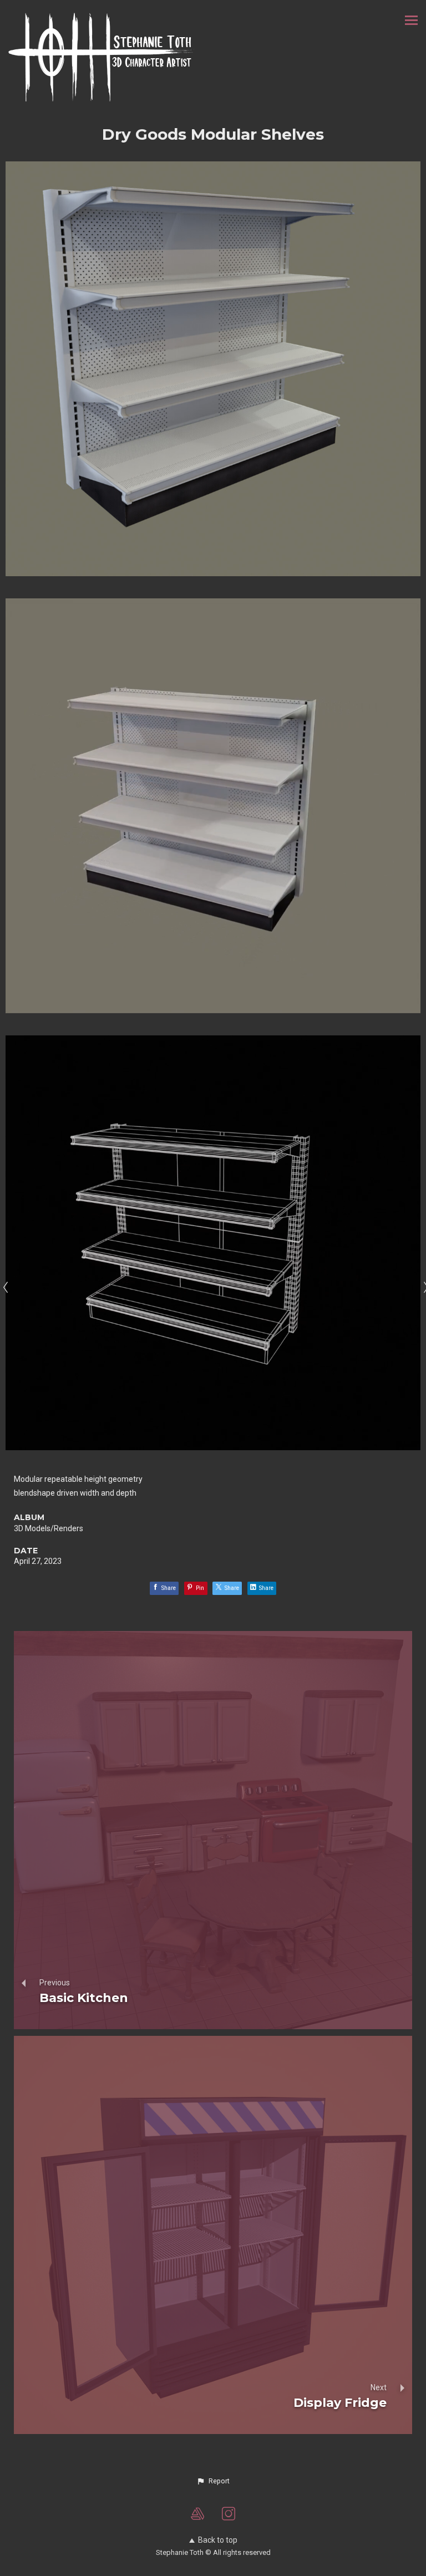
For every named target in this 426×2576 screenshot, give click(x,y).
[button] (213, 2481)
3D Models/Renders (49, 1528)
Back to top (218, 2540)
